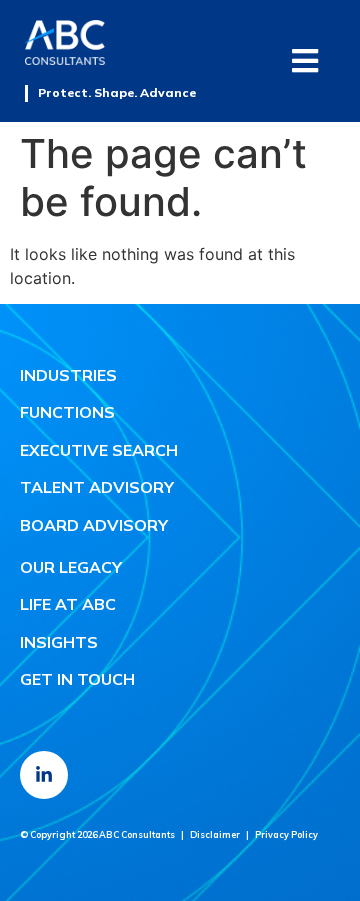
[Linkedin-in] (44, 775)
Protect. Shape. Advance (117, 92)
